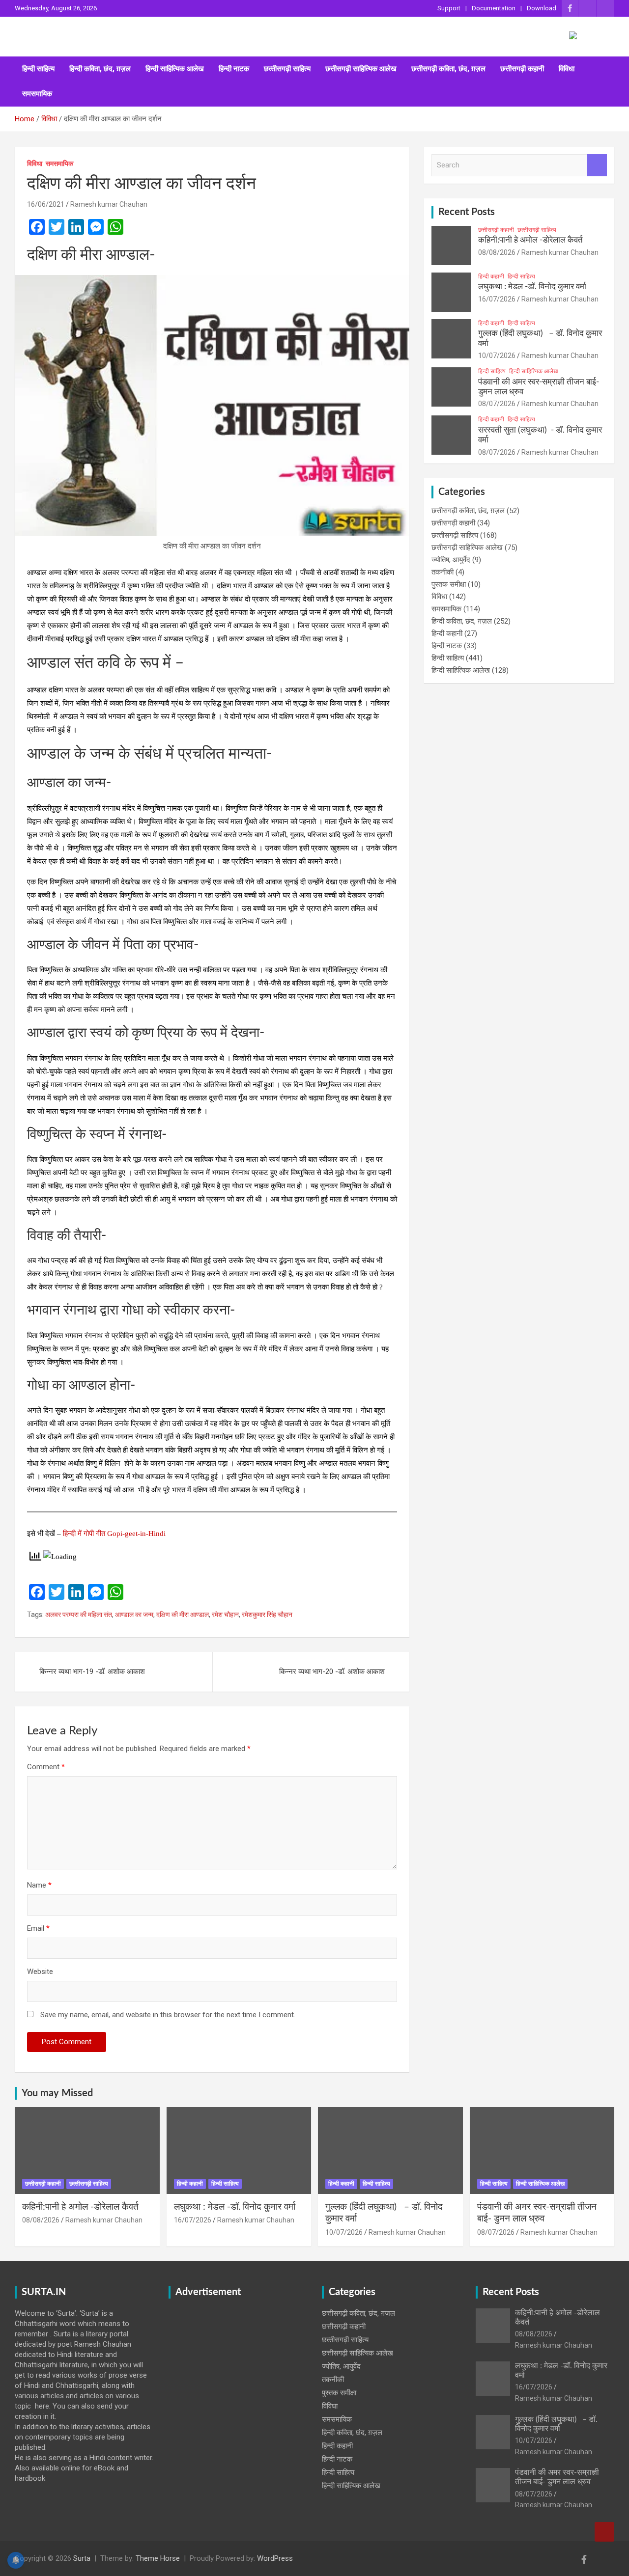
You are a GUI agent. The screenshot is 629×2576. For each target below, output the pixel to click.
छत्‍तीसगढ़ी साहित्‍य (287, 69)
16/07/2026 (497, 299)
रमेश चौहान (225, 1615)
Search (597, 165)
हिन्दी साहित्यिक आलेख (175, 69)
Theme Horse (158, 2558)
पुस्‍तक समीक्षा (449, 584)
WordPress (275, 2558)
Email (38, 1928)
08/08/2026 (497, 252)
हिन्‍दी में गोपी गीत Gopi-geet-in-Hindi (114, 1534)
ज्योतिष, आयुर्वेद (451, 560)
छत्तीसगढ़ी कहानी (522, 69)
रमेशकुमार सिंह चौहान (267, 1615)
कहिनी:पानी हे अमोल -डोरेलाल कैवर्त (530, 240)
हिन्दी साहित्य (38, 69)
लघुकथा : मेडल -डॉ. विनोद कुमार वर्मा (532, 287)
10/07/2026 (497, 356)
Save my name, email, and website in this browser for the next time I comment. (168, 2015)
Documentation (494, 8)
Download (542, 8)
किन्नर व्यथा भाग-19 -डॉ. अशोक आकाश (92, 1672)
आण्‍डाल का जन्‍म (134, 1615)
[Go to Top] (604, 2532)
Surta (82, 2558)
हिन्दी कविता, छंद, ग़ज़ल (100, 69)
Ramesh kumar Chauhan (109, 204)
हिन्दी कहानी (491, 276)
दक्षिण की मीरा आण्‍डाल (183, 1615)
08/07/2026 (497, 404)
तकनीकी (443, 572)
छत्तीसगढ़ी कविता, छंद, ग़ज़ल (448, 69)
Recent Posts (467, 212)
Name (39, 1885)
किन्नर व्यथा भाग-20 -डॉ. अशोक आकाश (332, 1672)
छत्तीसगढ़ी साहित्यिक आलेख (361, 69)
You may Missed (57, 2093)
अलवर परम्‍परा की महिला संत (79, 1615)
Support (449, 8)
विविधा (567, 69)
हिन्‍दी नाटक (234, 69)
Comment (46, 1767)
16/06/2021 (46, 204)
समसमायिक (37, 94)
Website (40, 1972)
